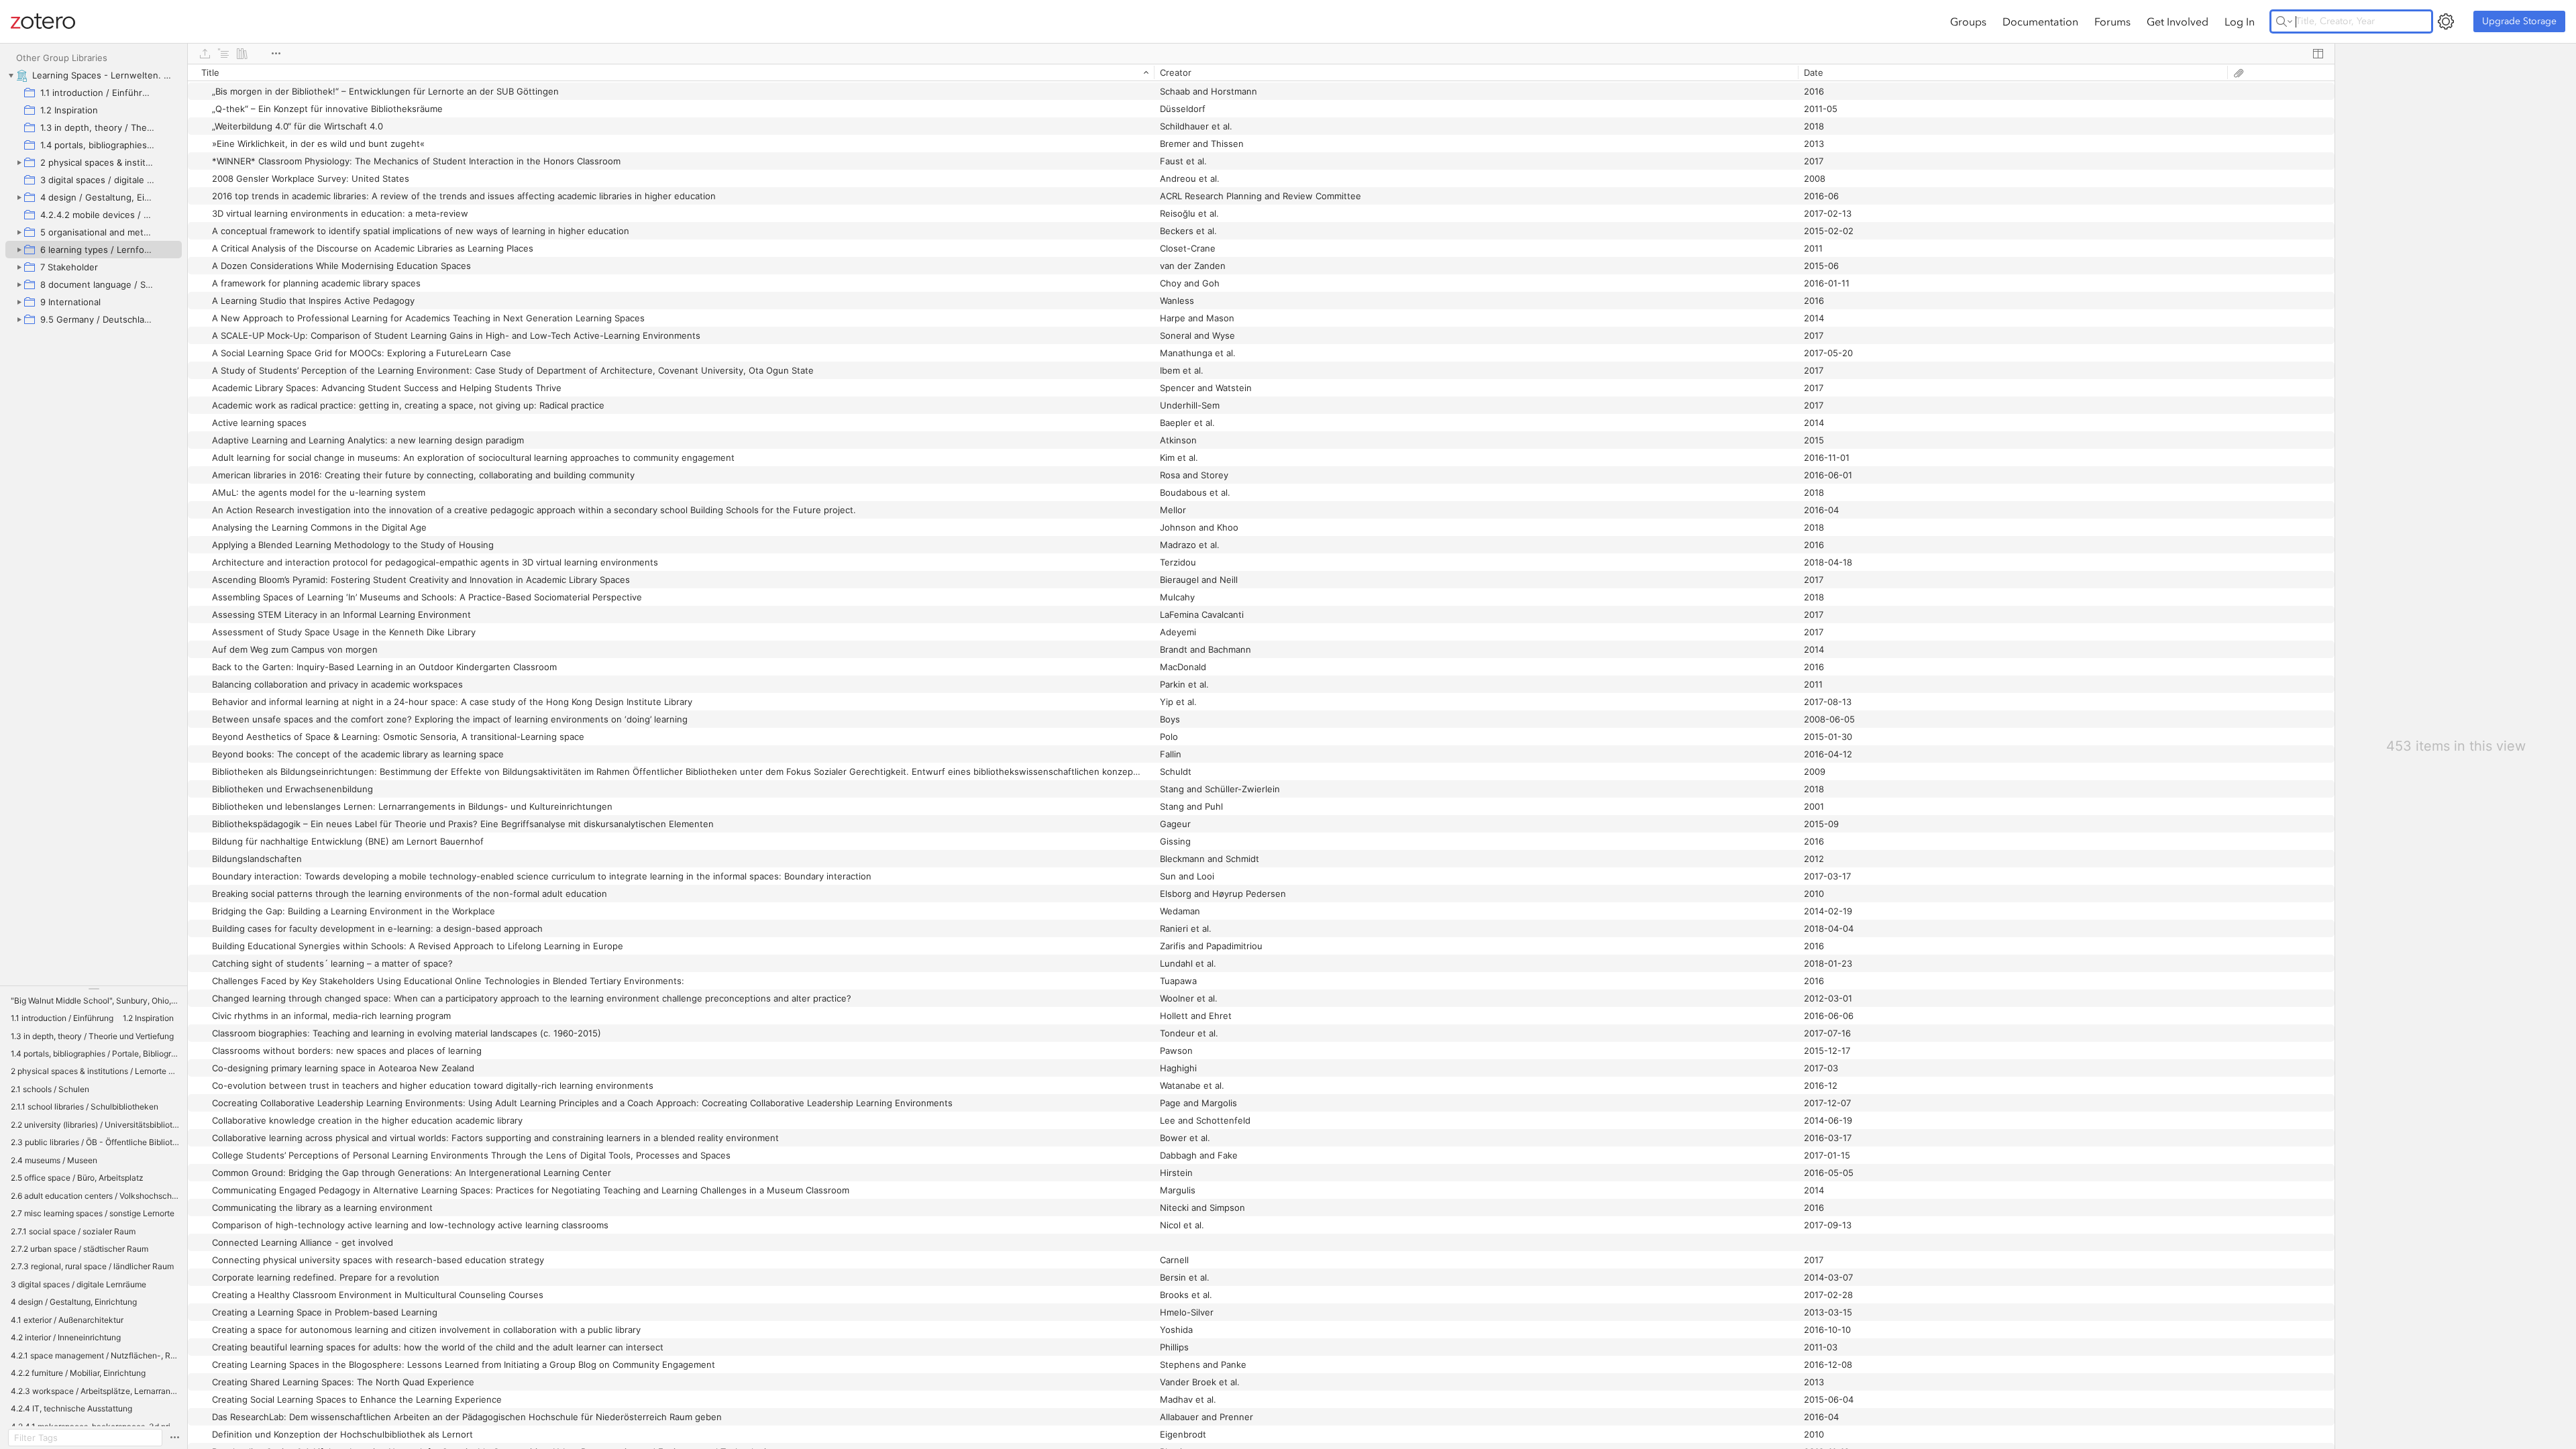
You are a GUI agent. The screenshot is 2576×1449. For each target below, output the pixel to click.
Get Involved (2178, 21)
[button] (95, 1001)
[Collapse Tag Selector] (94, 989)
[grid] (1261, 756)
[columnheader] (671, 72)
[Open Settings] (2446, 21)
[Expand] (19, 162)
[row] (1261, 72)
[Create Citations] (223, 54)
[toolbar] (1261, 54)
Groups (1968, 21)
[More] (276, 54)
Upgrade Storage (2519, 21)
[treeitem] (94, 75)
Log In (2240, 21)
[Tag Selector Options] (174, 1438)
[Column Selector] (2318, 54)
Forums (2112, 21)
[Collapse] (11, 75)
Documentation (2040, 21)
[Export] (205, 54)
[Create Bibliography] (242, 54)
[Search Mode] (2284, 21)
